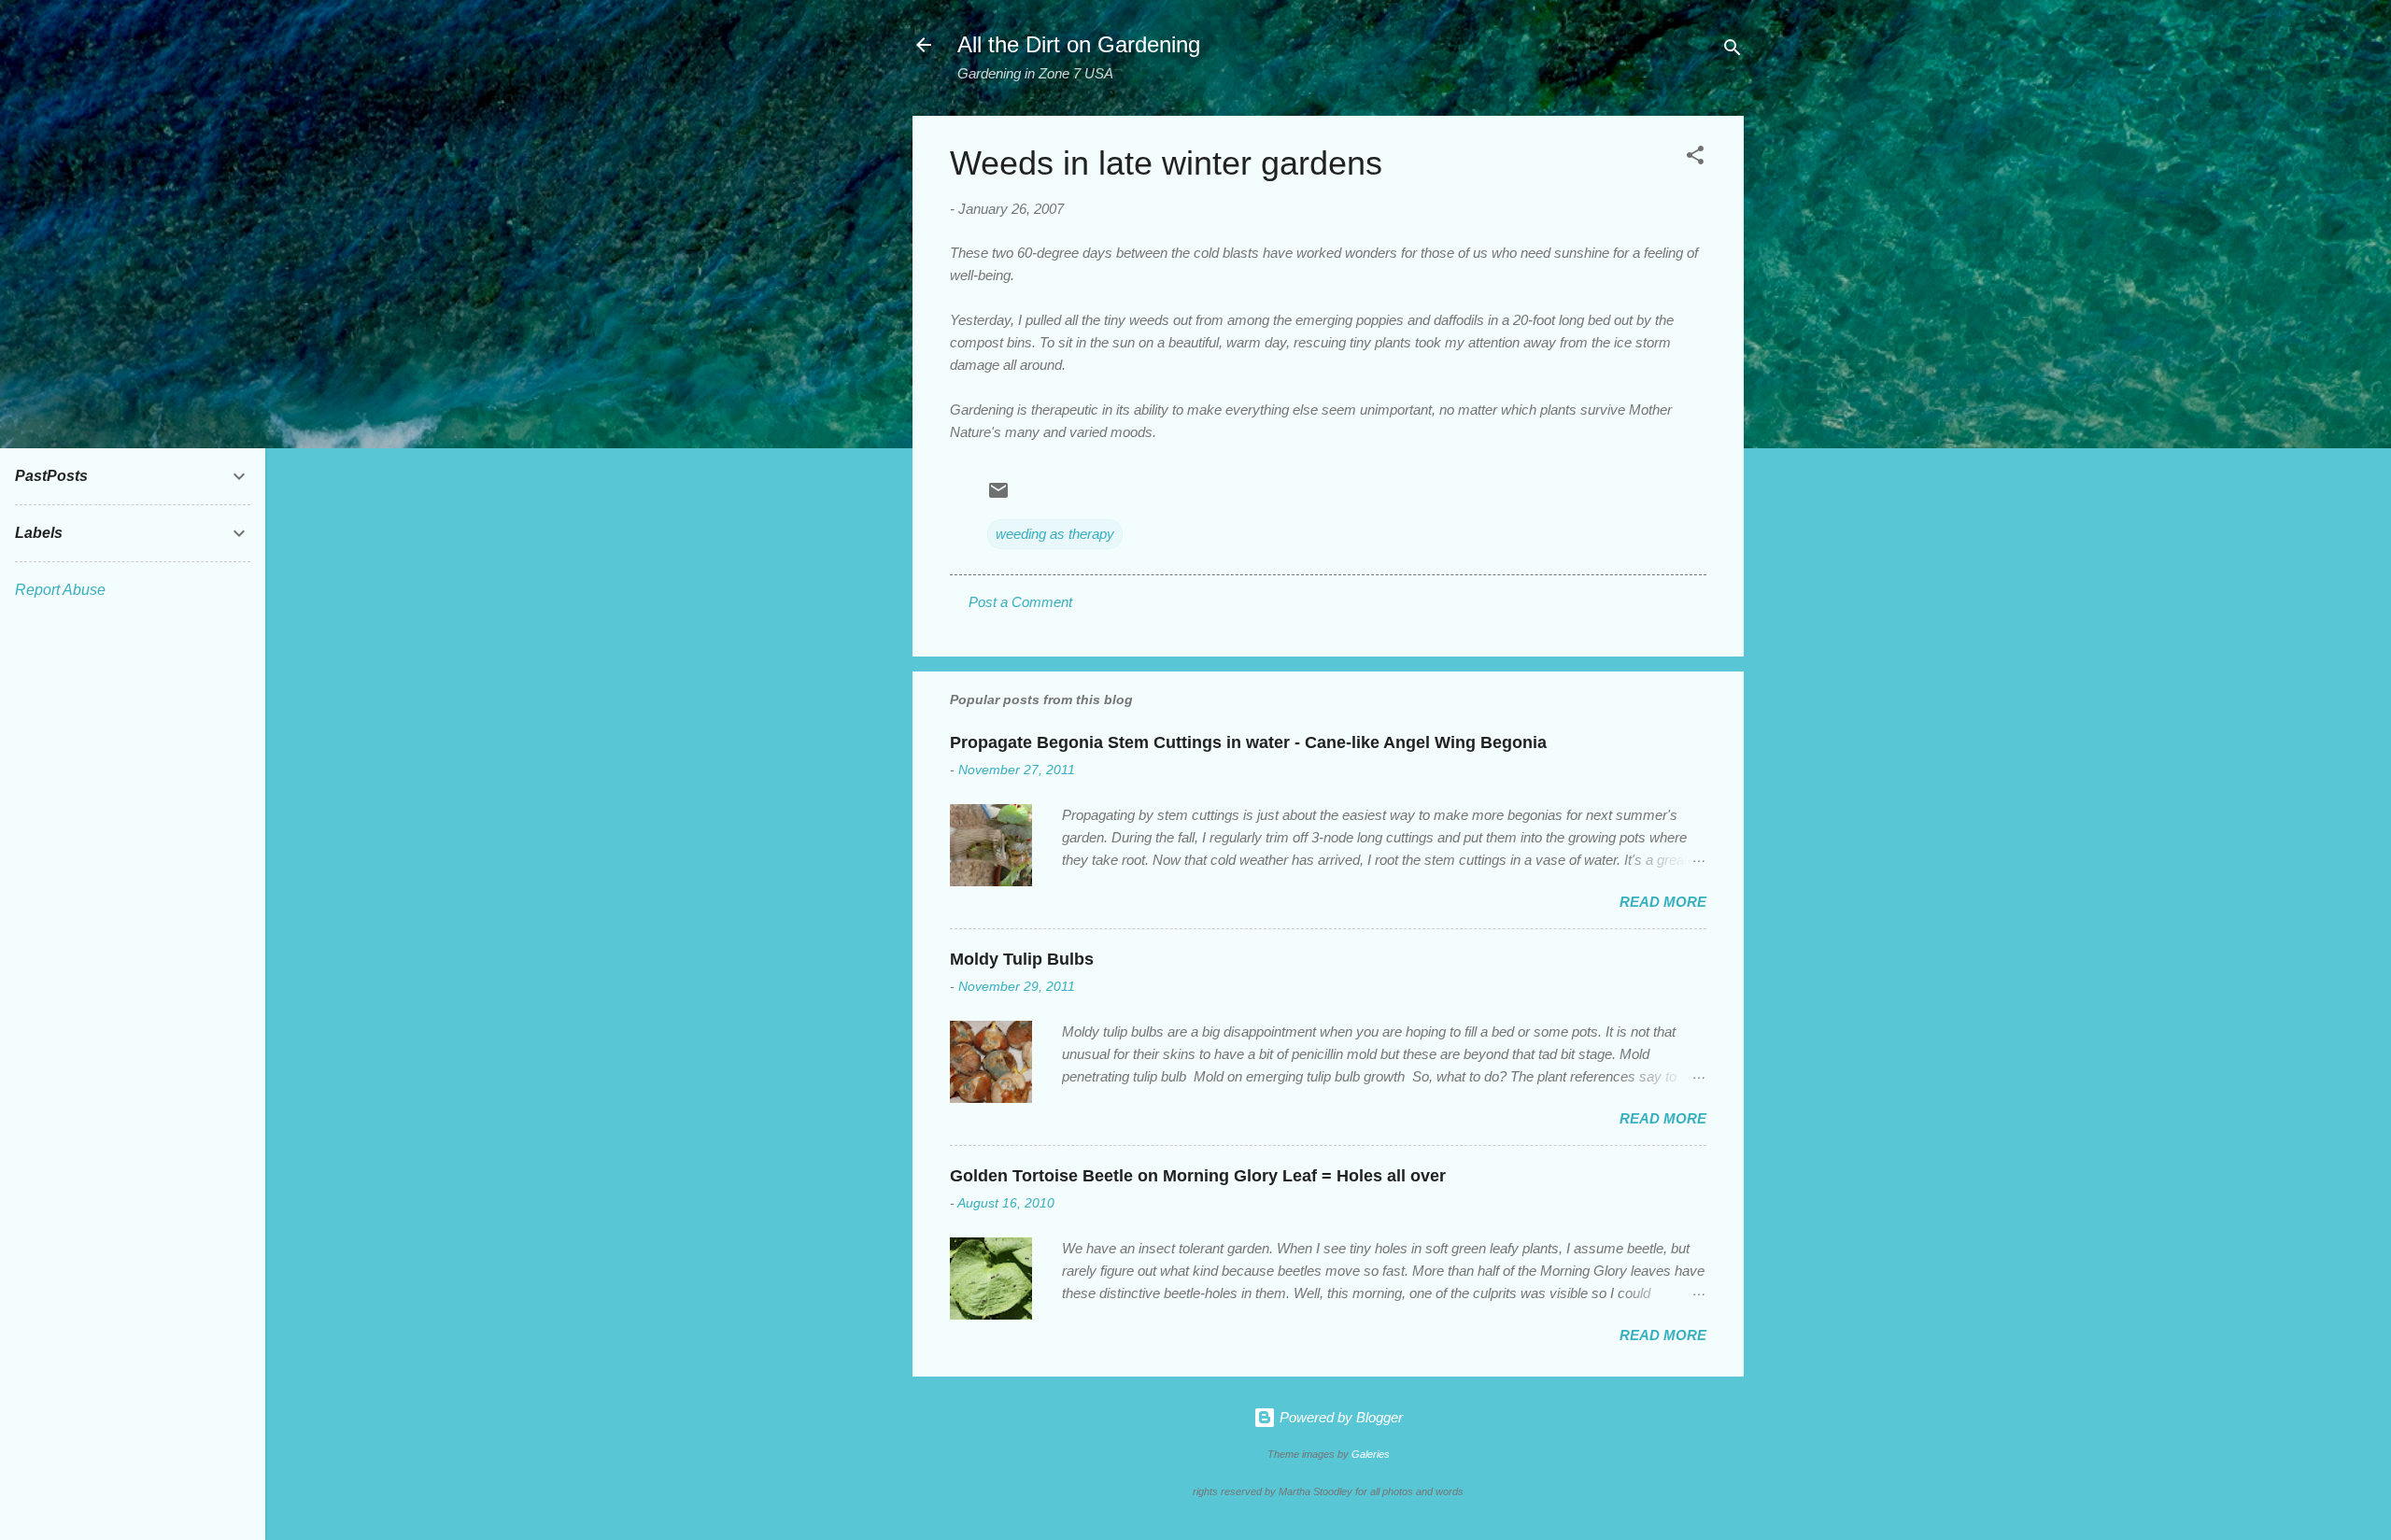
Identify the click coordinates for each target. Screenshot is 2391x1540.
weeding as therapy (1055, 534)
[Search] (1733, 51)
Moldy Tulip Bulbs (1022, 959)
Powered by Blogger (1339, 1417)
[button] (1695, 158)
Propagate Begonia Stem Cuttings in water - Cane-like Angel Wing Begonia (1248, 742)
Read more (1663, 902)
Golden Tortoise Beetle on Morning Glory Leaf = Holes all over (1198, 1176)
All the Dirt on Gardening (1079, 44)
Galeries (1371, 1454)
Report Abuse (60, 590)
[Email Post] (998, 496)
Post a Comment (1020, 602)
